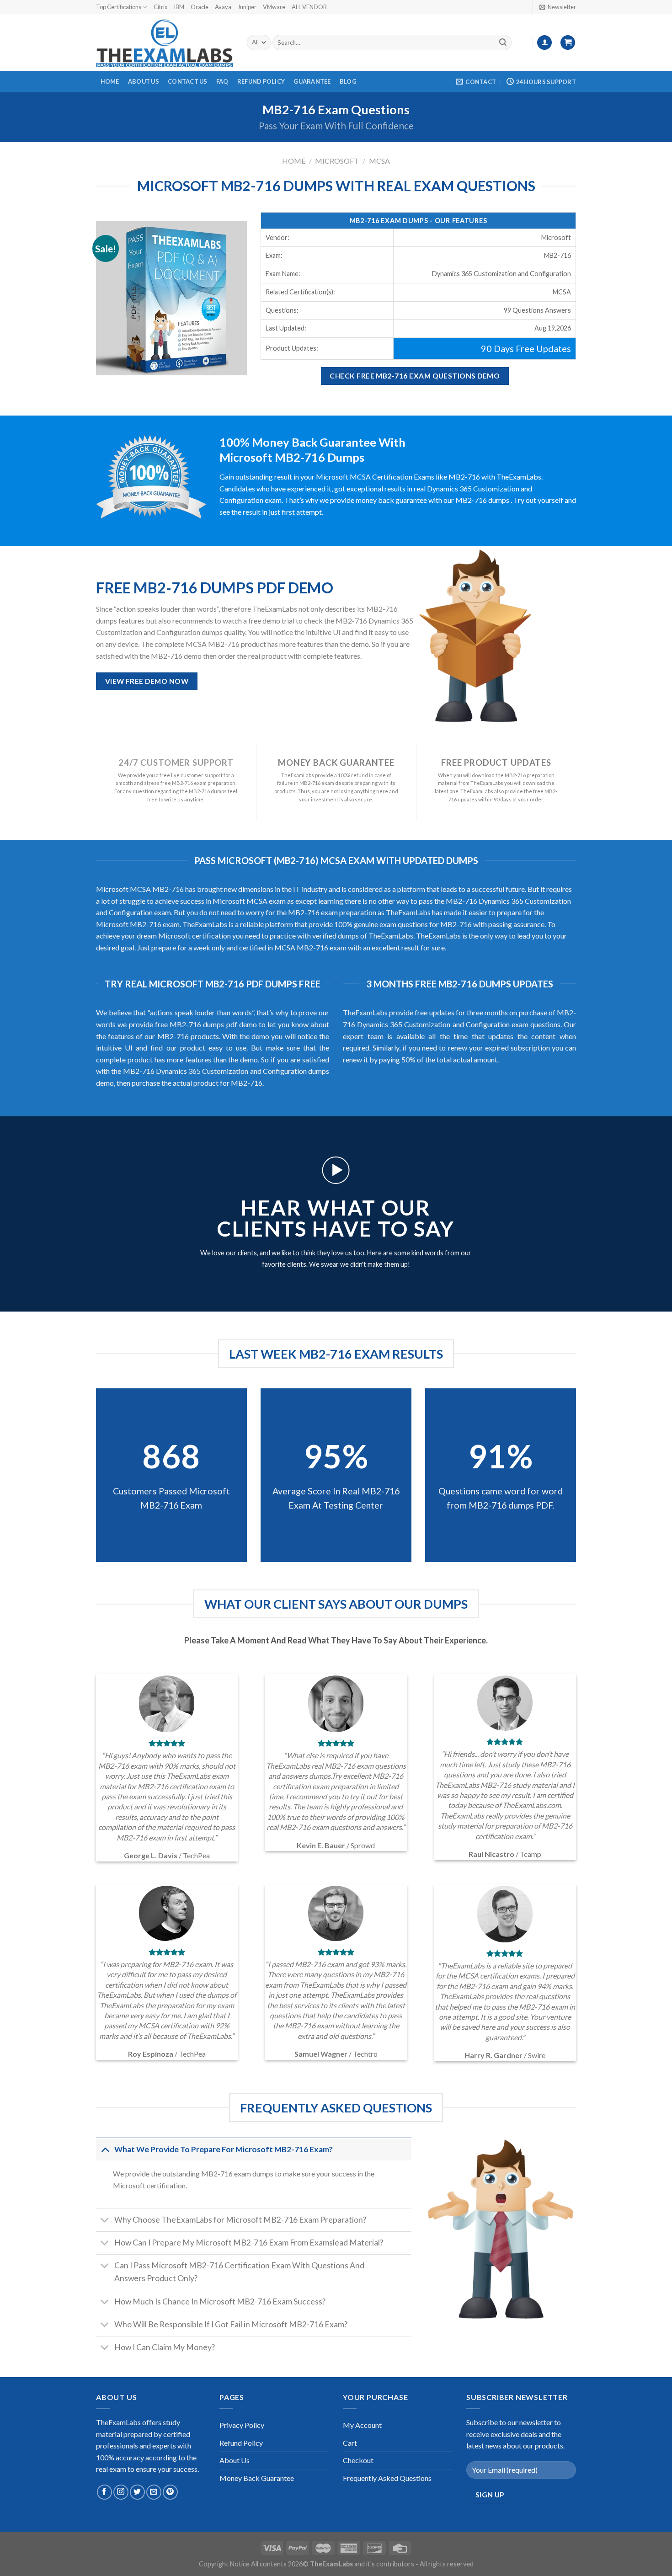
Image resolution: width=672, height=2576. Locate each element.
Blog (348, 81)
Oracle (200, 7)
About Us (144, 81)
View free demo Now (147, 681)
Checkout (358, 2460)
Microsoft (337, 161)
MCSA (379, 161)
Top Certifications (119, 7)
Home (110, 81)
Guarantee (312, 81)
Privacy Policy (242, 2425)
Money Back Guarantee (257, 2478)
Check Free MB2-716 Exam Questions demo (415, 376)
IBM (179, 7)
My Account (362, 2425)
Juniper (247, 7)
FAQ (222, 81)
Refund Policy (261, 81)
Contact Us (188, 81)
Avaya (223, 7)
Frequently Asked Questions (387, 2478)
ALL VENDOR (309, 7)
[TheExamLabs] (165, 43)
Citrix (160, 7)
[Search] (503, 43)
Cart (350, 2443)
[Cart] (568, 43)
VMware (274, 7)
